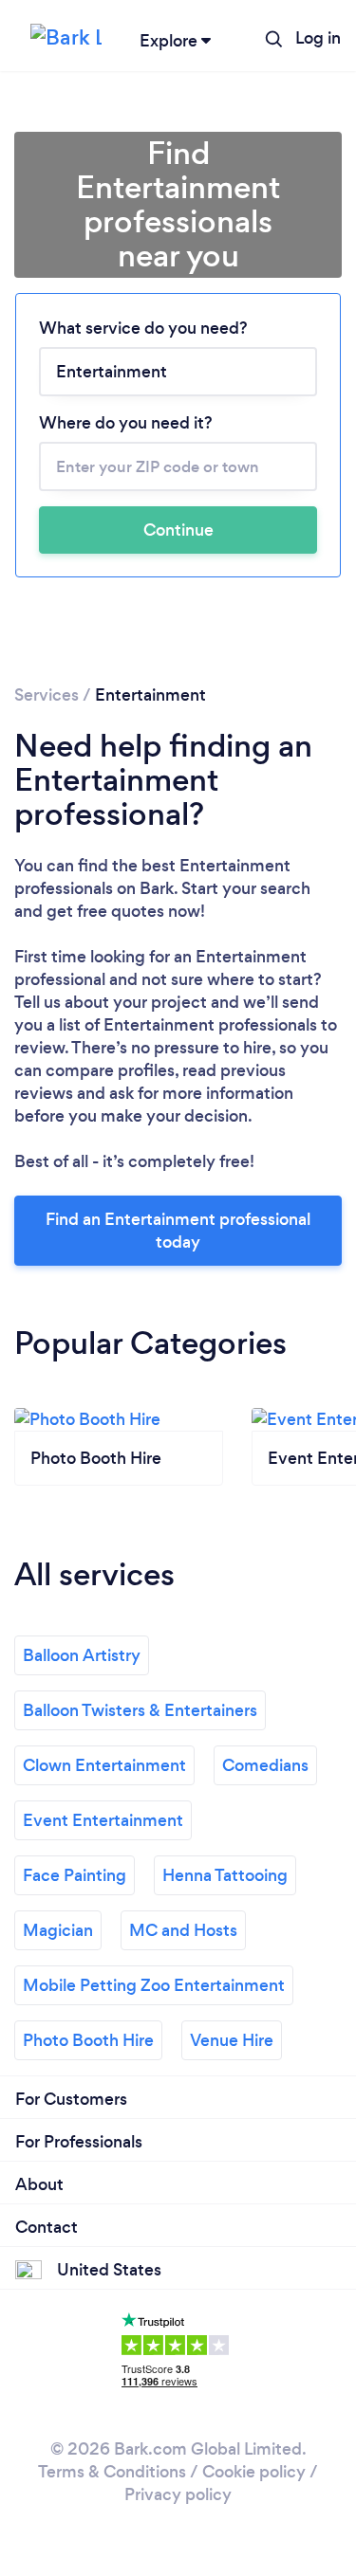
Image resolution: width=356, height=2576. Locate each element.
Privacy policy (178, 2494)
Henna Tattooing (225, 1875)
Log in (318, 38)
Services (47, 695)
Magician (58, 1930)
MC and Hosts (183, 1930)
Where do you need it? (126, 423)
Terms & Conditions (112, 2472)
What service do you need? (143, 328)
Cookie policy (254, 2472)
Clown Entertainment (104, 1765)
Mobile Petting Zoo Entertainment (154, 1985)
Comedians (265, 1765)
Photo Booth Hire (88, 2040)
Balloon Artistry (82, 1655)
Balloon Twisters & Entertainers (140, 1710)
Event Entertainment (103, 1820)
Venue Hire (232, 2040)
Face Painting (75, 1875)
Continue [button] (178, 530)
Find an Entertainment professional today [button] (178, 1231)
